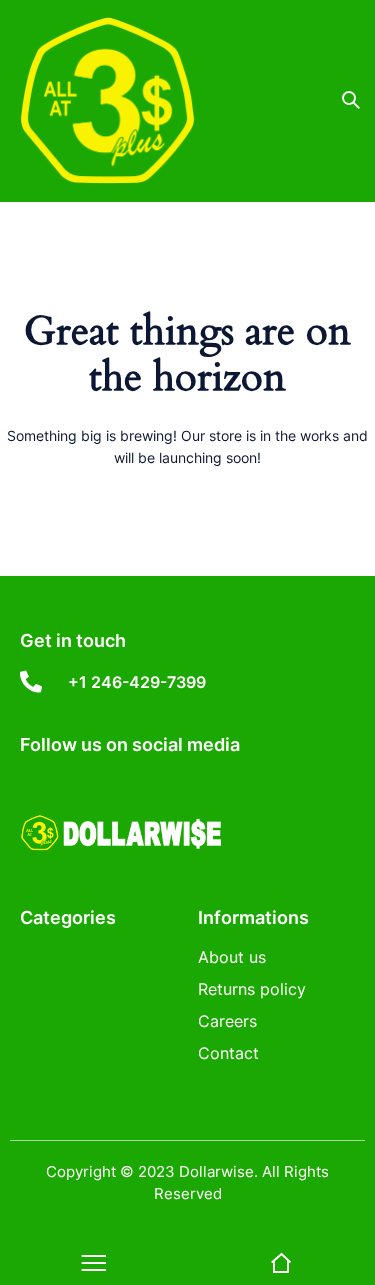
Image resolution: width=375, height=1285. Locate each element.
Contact (228, 1053)
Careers (227, 1021)
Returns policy (252, 989)
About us (232, 957)
